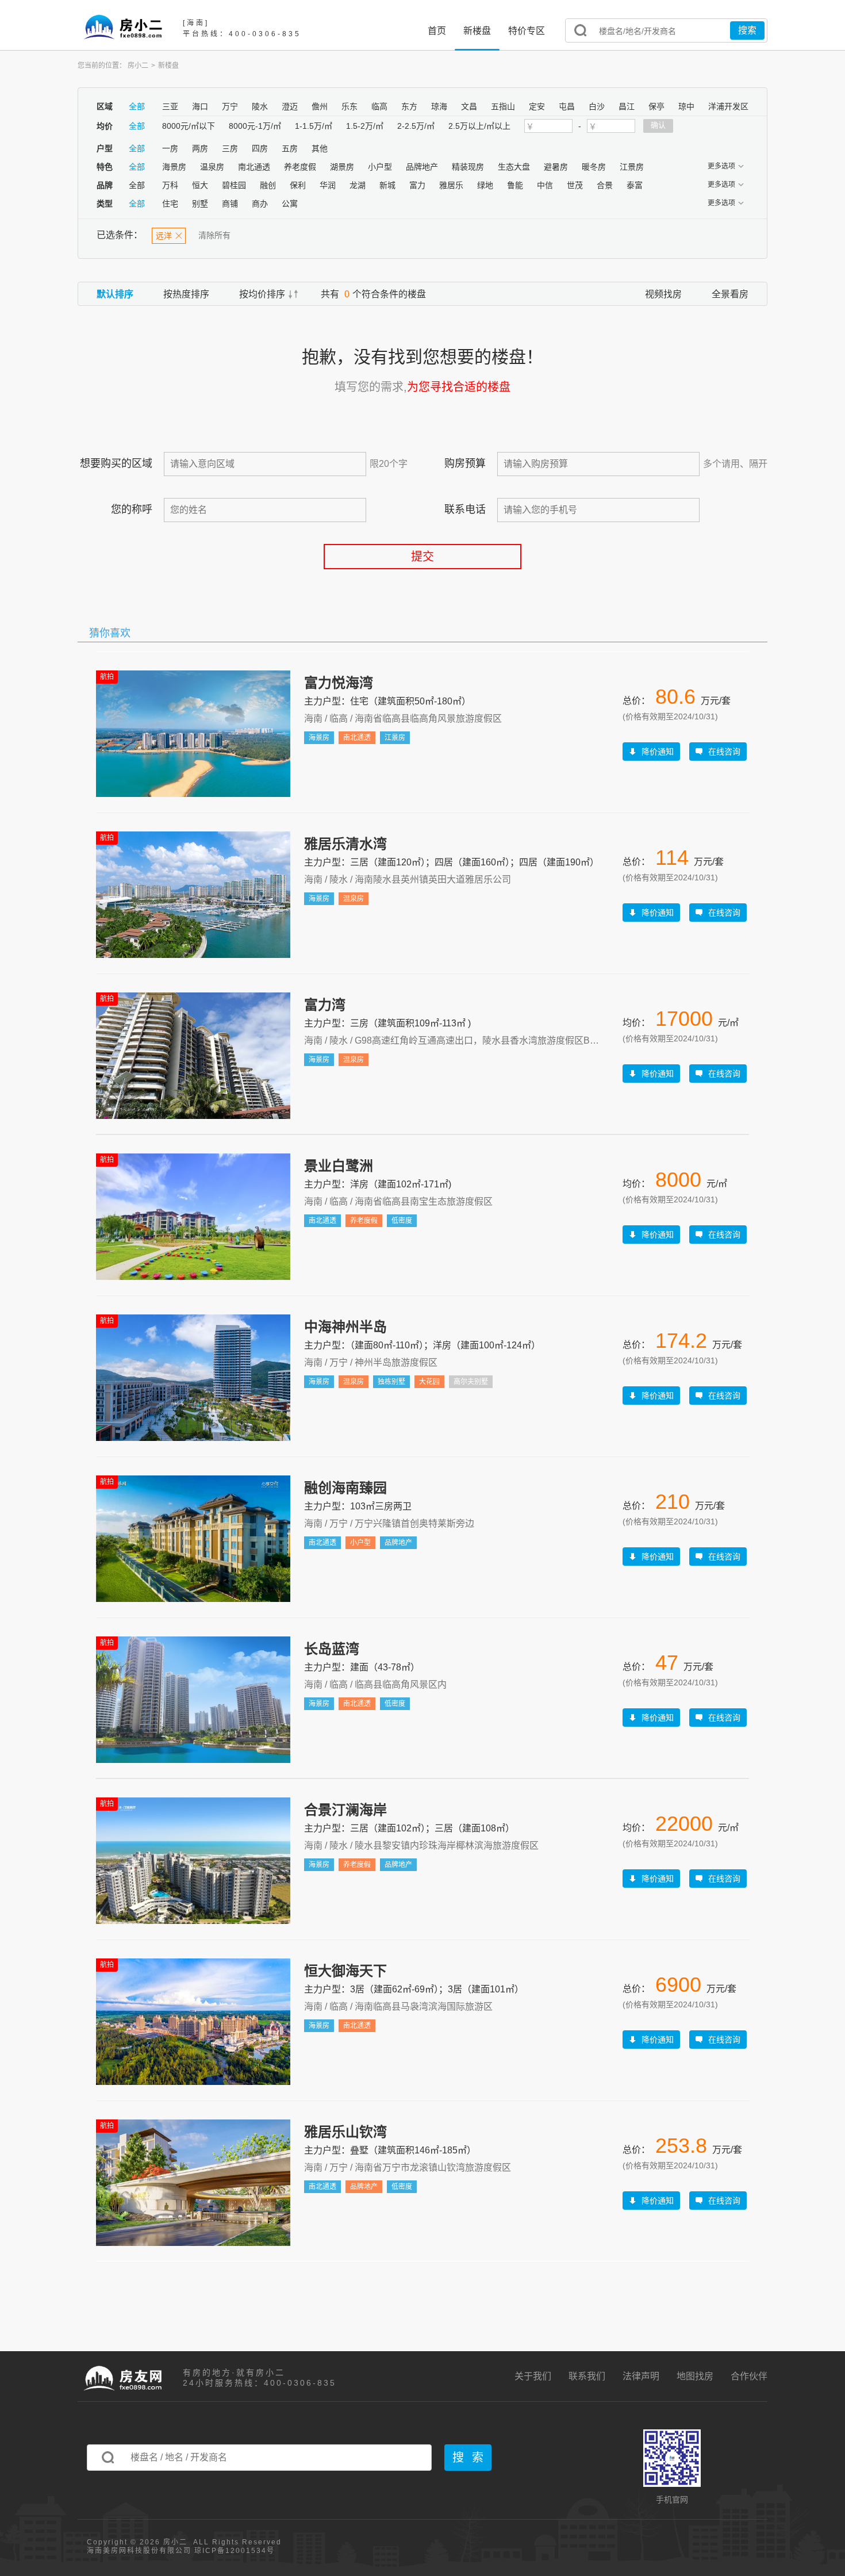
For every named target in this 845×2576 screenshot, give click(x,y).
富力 (417, 185)
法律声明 (641, 2376)
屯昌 (567, 106)
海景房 (174, 167)
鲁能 (515, 185)
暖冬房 (594, 167)
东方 (409, 106)
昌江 (627, 106)
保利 (298, 185)
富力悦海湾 (339, 683)
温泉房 (212, 167)
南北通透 (254, 167)
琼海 (439, 106)
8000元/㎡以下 (189, 126)
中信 (545, 185)
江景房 (632, 167)
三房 (230, 148)
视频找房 (663, 294)
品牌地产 (422, 167)
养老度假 (300, 167)
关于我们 (533, 2376)
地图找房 (695, 2376)
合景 (605, 185)
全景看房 (730, 294)
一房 (170, 148)
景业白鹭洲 (339, 1166)
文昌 (469, 106)
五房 (290, 148)
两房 (200, 148)
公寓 (290, 204)
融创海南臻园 (345, 1488)
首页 (437, 31)
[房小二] (123, 26)
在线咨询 (724, 752)
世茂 (575, 185)
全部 (137, 106)
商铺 (230, 204)
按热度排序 (186, 294)
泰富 (635, 185)
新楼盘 (477, 31)
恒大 (200, 185)
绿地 (485, 185)
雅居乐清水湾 (345, 844)
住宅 (170, 204)
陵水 (260, 106)
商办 (260, 204)
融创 (268, 185)
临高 (379, 106)
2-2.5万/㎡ (416, 126)
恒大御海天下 (345, 1971)
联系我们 (587, 2376)
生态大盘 (514, 167)
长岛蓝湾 (332, 1649)
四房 (260, 148)
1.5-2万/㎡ (365, 126)
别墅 (200, 204)
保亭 (656, 106)
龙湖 (358, 185)
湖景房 (342, 167)
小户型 (380, 167)
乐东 (349, 106)
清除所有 (214, 235)
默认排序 (115, 294)
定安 (537, 106)
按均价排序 (262, 294)
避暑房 (556, 167)
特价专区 (527, 31)
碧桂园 (234, 185)
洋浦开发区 (728, 106)
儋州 (320, 106)
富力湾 (325, 1005)
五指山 (503, 106)
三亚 (170, 106)
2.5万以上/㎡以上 (479, 126)
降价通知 (658, 752)
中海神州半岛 (345, 1327)
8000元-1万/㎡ (255, 126)
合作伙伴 (749, 2376)
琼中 (686, 106)
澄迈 (290, 106)
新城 (387, 185)
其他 (320, 148)
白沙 (597, 106)
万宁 (230, 106)
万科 (170, 185)
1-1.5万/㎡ (314, 126)
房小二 (138, 66)
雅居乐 (451, 185)
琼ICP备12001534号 (233, 2551)
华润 (328, 185)
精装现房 (468, 167)
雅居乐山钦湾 (345, 2132)
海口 (200, 106)
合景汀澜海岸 (345, 1810)
